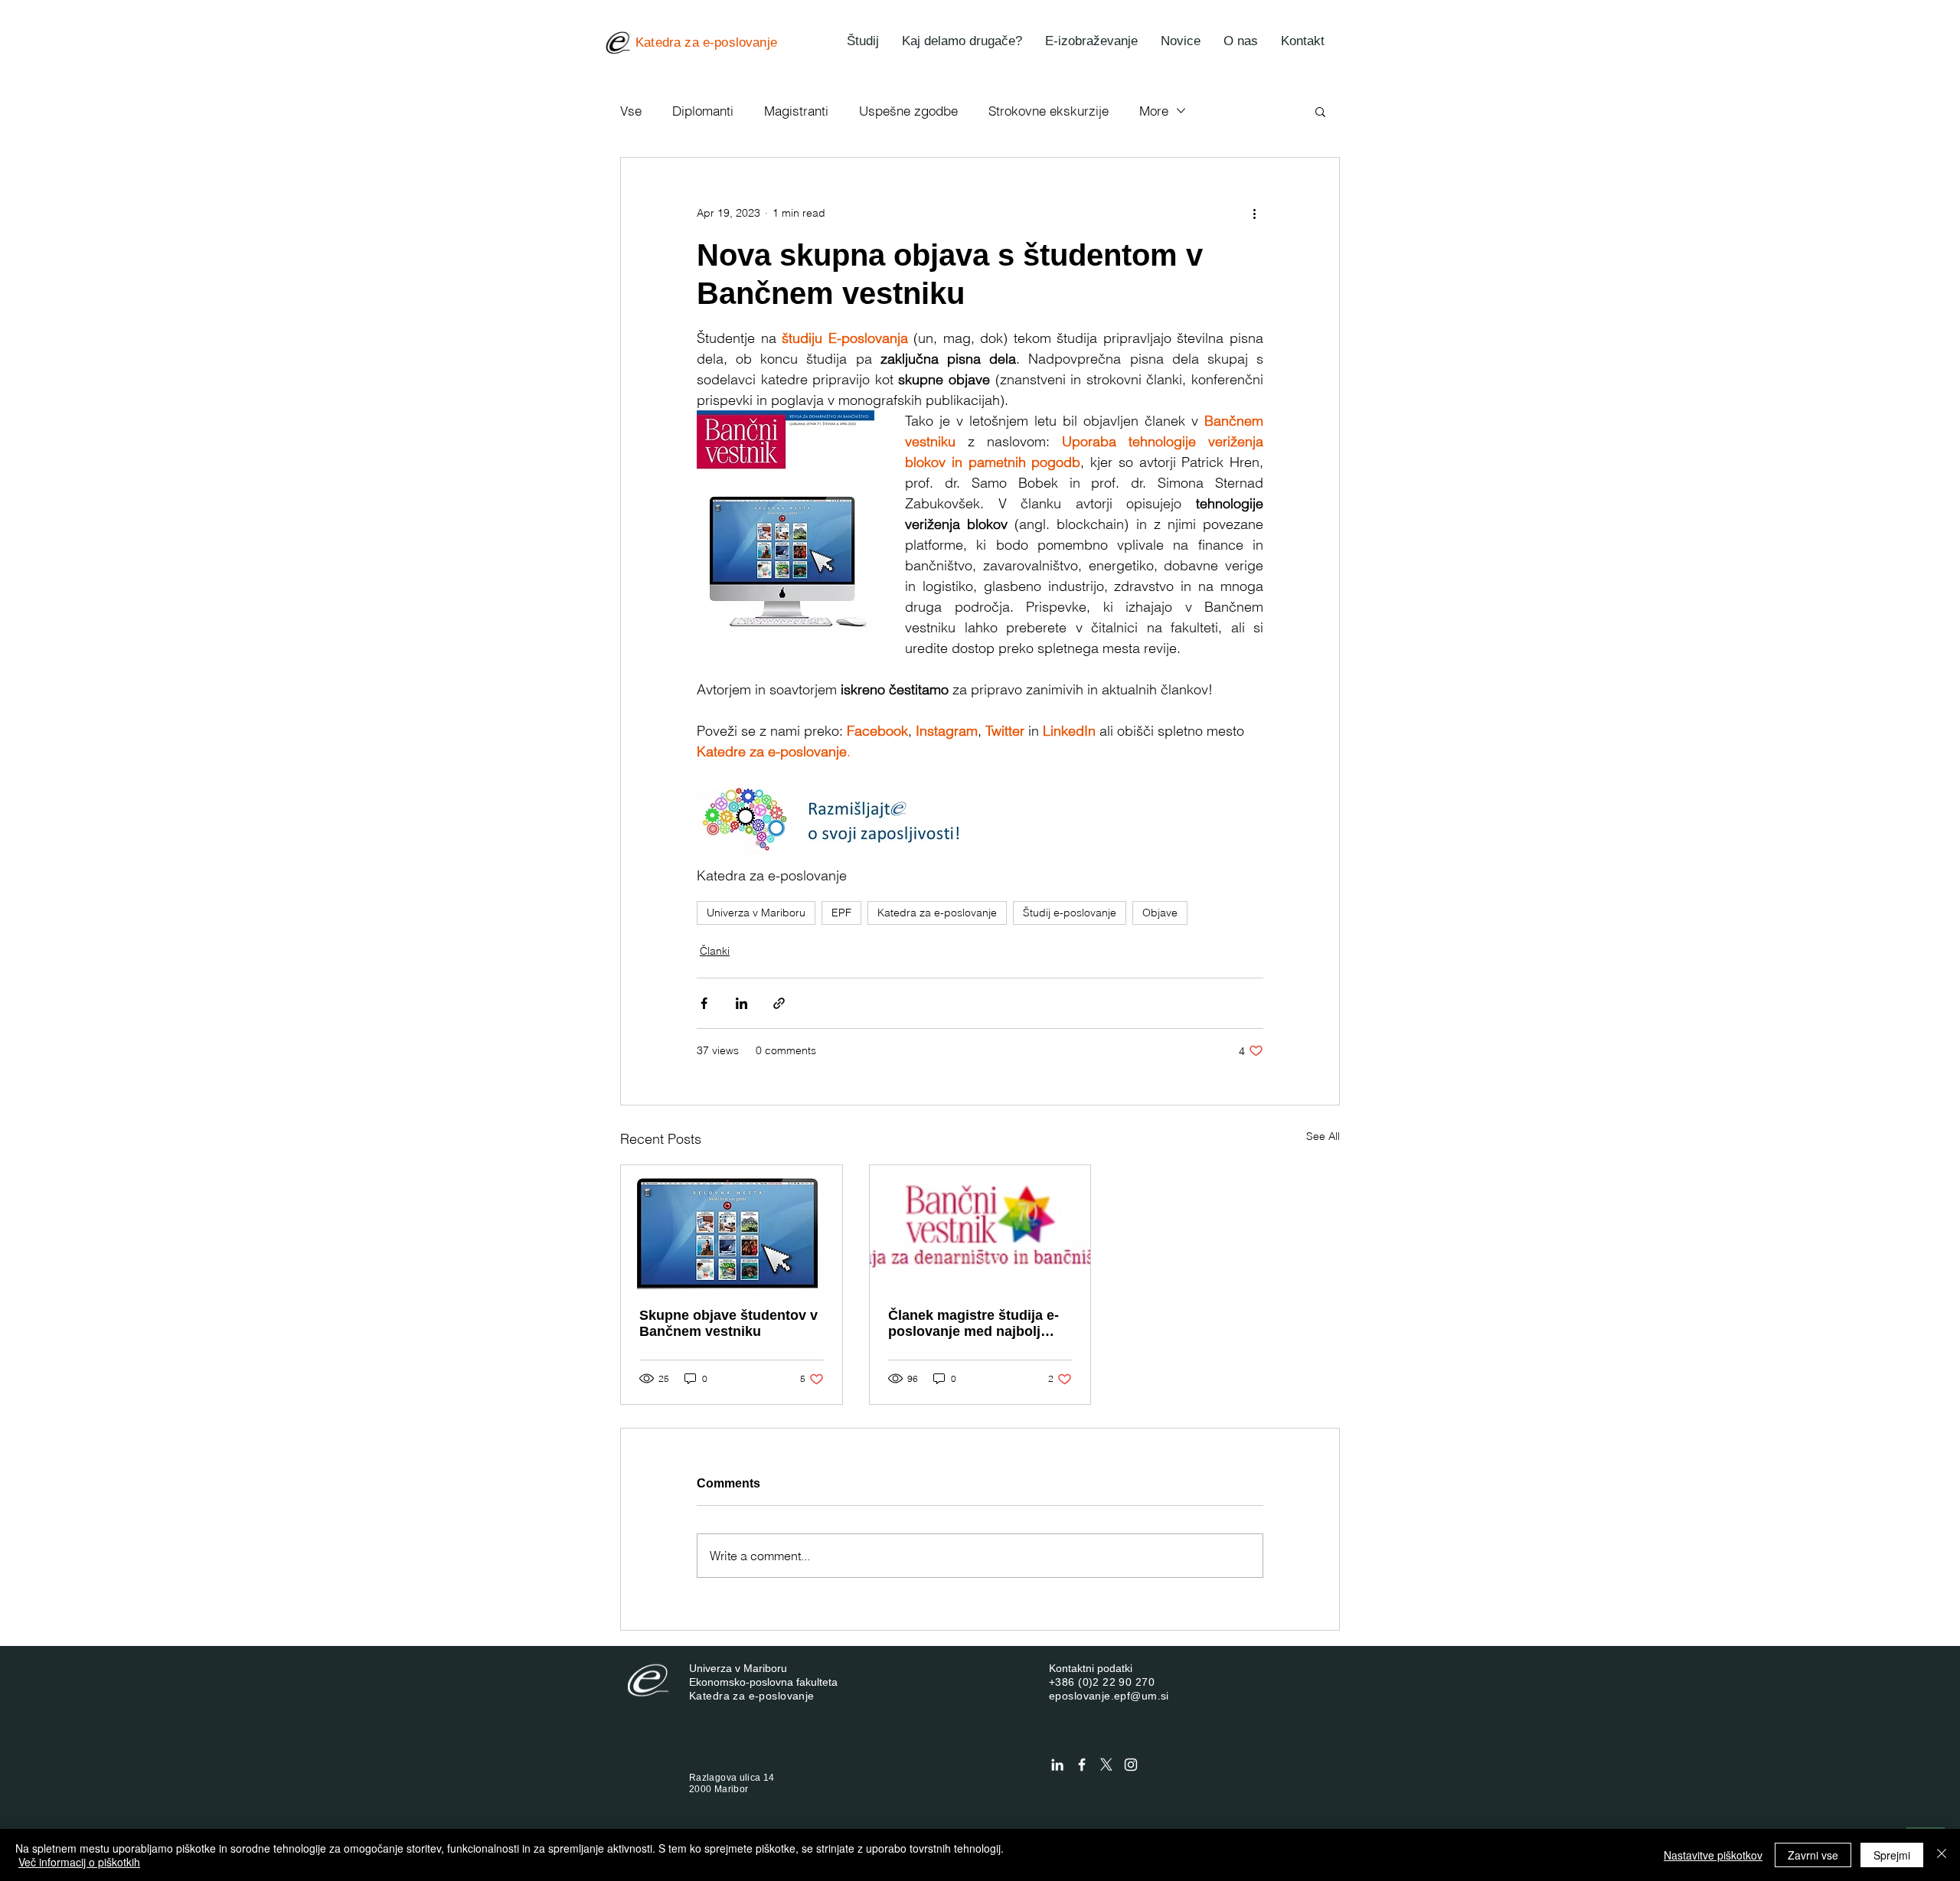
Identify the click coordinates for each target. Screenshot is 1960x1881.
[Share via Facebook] (704, 1003)
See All (1323, 1136)
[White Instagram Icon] (1131, 1765)
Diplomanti (703, 111)
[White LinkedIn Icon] (1057, 1765)
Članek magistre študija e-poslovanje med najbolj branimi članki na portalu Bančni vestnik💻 (973, 1324)
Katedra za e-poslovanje (937, 913)
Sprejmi (1892, 1855)
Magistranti (796, 111)
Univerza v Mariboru (756, 913)
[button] (1320, 111)
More (1154, 111)
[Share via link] (779, 1003)
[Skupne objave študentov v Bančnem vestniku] (732, 1227)
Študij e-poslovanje (1070, 913)
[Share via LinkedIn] (742, 1003)
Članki (715, 951)
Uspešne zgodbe (908, 111)
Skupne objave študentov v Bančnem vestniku (728, 1323)
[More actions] (1254, 213)
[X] (1106, 1765)
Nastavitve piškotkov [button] (1713, 1855)
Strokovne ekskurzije (1049, 111)
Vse (631, 111)
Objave (1160, 913)
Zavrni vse (1813, 1855)
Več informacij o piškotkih (79, 1862)
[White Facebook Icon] (1082, 1765)
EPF (841, 913)
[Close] (1942, 1855)
